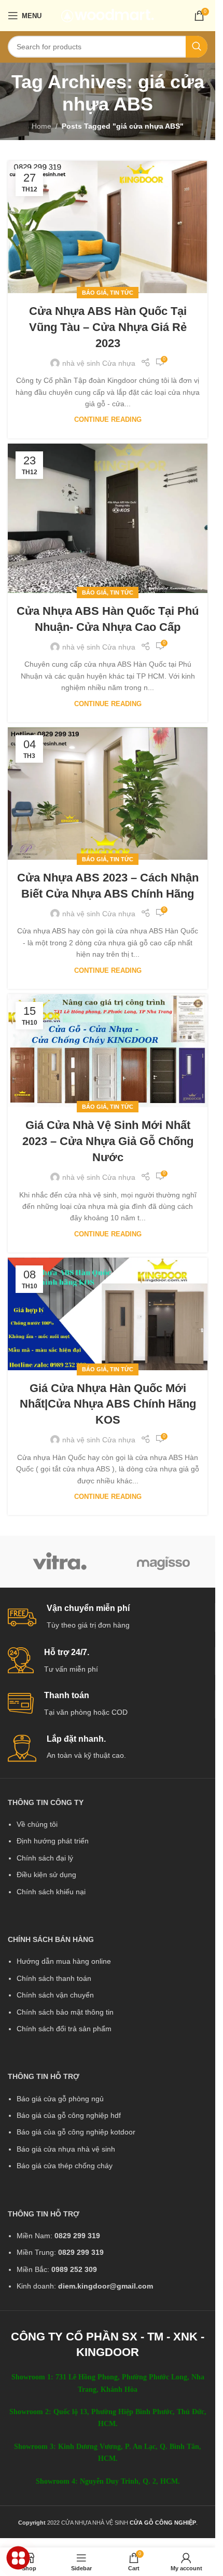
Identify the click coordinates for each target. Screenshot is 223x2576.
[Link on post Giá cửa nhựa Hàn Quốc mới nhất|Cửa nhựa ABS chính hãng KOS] (108, 1314)
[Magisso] (163, 1562)
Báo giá (94, 293)
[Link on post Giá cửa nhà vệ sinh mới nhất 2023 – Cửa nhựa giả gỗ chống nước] (108, 1051)
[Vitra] (60, 1562)
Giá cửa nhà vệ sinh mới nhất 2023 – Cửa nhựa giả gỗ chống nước (108, 1141)
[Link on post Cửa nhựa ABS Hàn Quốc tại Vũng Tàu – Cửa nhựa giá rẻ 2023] (108, 227)
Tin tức (122, 293)
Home (41, 126)
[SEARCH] (197, 47)
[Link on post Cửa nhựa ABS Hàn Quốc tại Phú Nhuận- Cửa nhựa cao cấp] (108, 518)
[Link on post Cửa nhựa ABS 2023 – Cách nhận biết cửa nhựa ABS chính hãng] (108, 794)
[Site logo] (108, 15)
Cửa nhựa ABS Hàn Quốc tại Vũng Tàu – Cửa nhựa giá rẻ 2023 (108, 327)
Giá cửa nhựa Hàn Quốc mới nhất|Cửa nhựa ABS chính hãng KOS (108, 1404)
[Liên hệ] (18, 2558)
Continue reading (108, 420)
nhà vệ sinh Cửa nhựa (99, 363)
